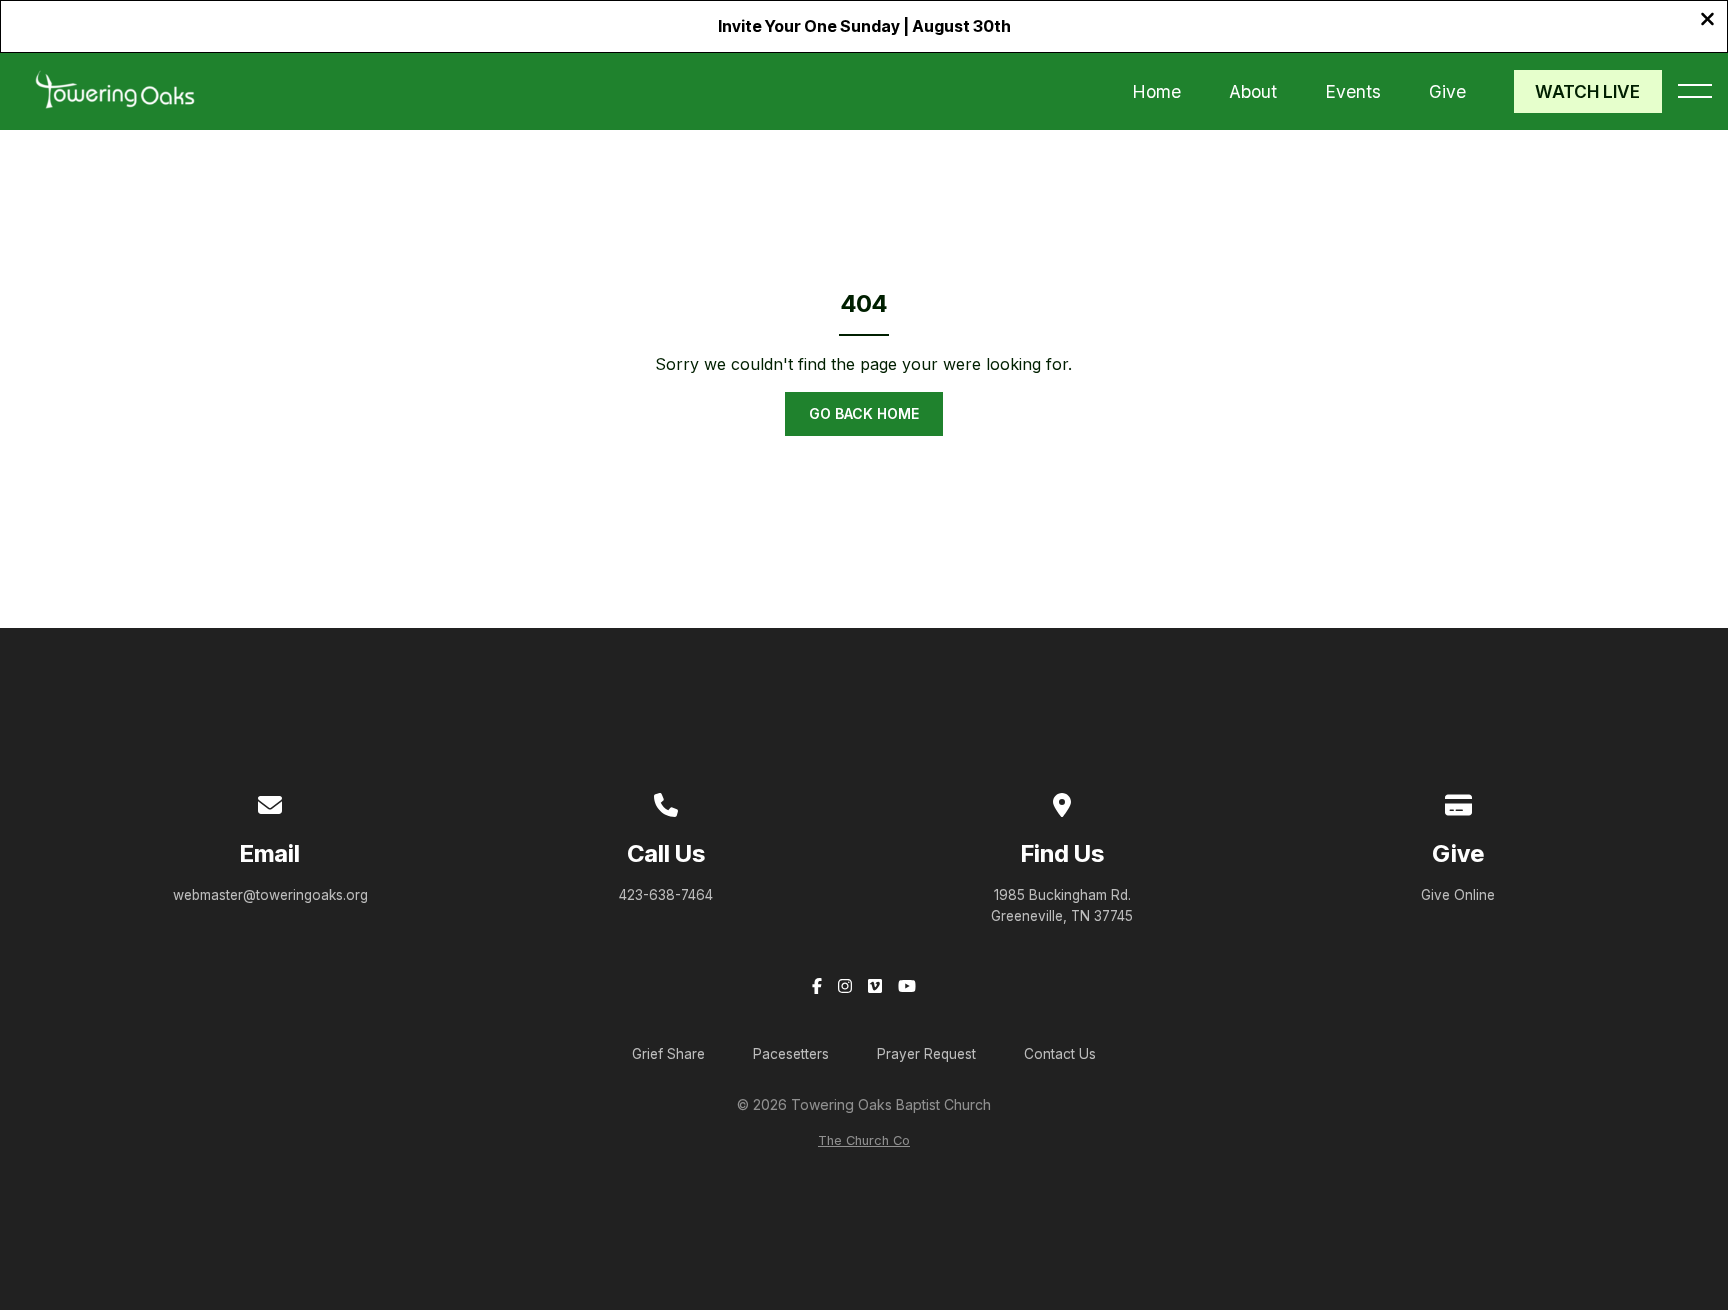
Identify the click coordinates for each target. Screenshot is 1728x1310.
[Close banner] (1707, 21)
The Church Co (864, 1140)
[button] (1695, 91)
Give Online (1458, 895)
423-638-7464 (666, 895)
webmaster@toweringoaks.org (270, 895)
